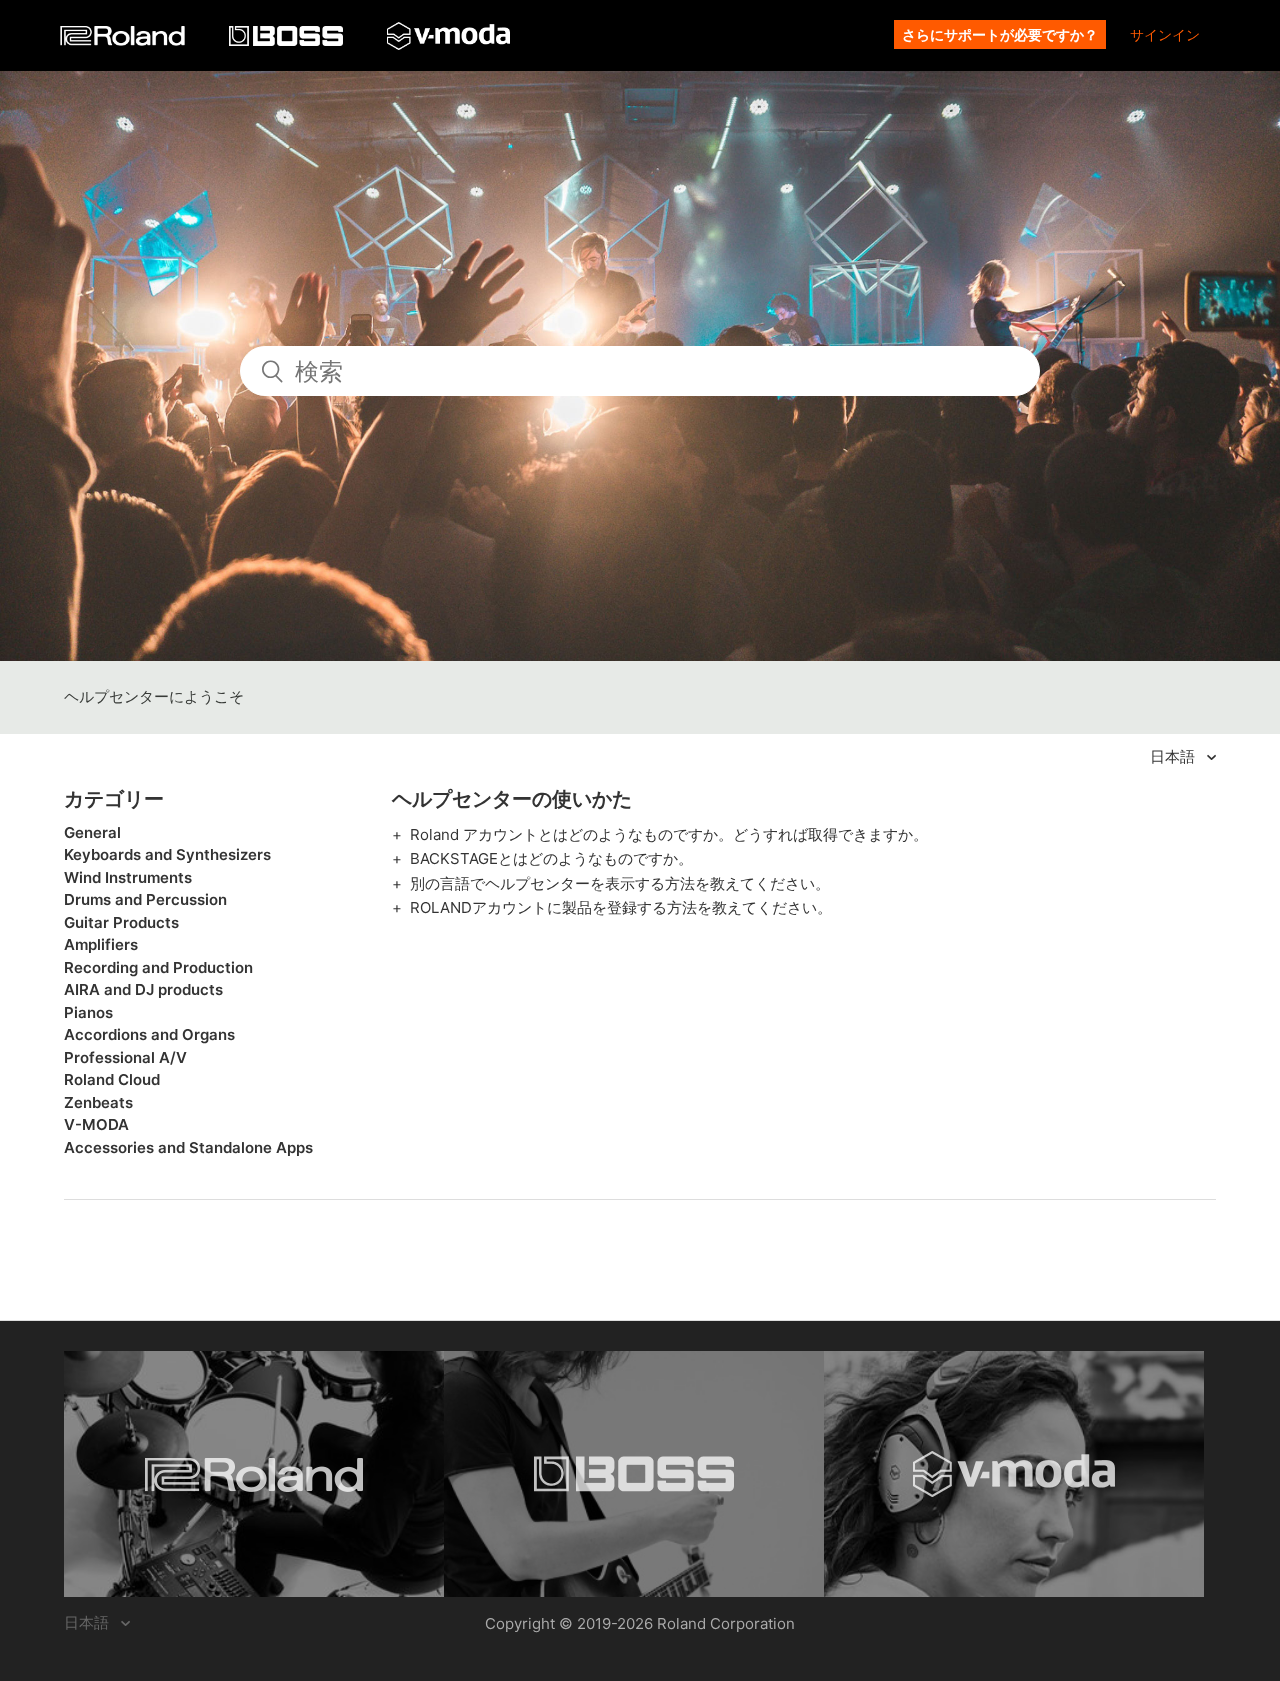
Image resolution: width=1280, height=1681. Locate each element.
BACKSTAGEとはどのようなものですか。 (551, 858)
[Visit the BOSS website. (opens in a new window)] (634, 1474)
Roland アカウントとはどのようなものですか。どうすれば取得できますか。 (669, 834)
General (92, 832)
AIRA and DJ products (143, 989)
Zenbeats (98, 1102)
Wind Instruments (128, 877)
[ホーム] (124, 40)
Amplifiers (101, 944)
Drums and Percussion (145, 899)
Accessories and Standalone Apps (188, 1147)
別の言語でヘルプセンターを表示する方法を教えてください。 (620, 883)
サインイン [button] (1165, 34)
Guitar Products (121, 922)
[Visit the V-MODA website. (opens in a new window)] (1014, 1474)
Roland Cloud (112, 1079)
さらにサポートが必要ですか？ (1000, 34)
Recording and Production (158, 967)
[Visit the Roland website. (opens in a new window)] (254, 1474)
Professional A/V (125, 1057)
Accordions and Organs (149, 1034)
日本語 (1174, 756)
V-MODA (96, 1124)
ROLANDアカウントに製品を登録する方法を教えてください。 (621, 907)
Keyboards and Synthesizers (167, 854)
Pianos (88, 1012)
